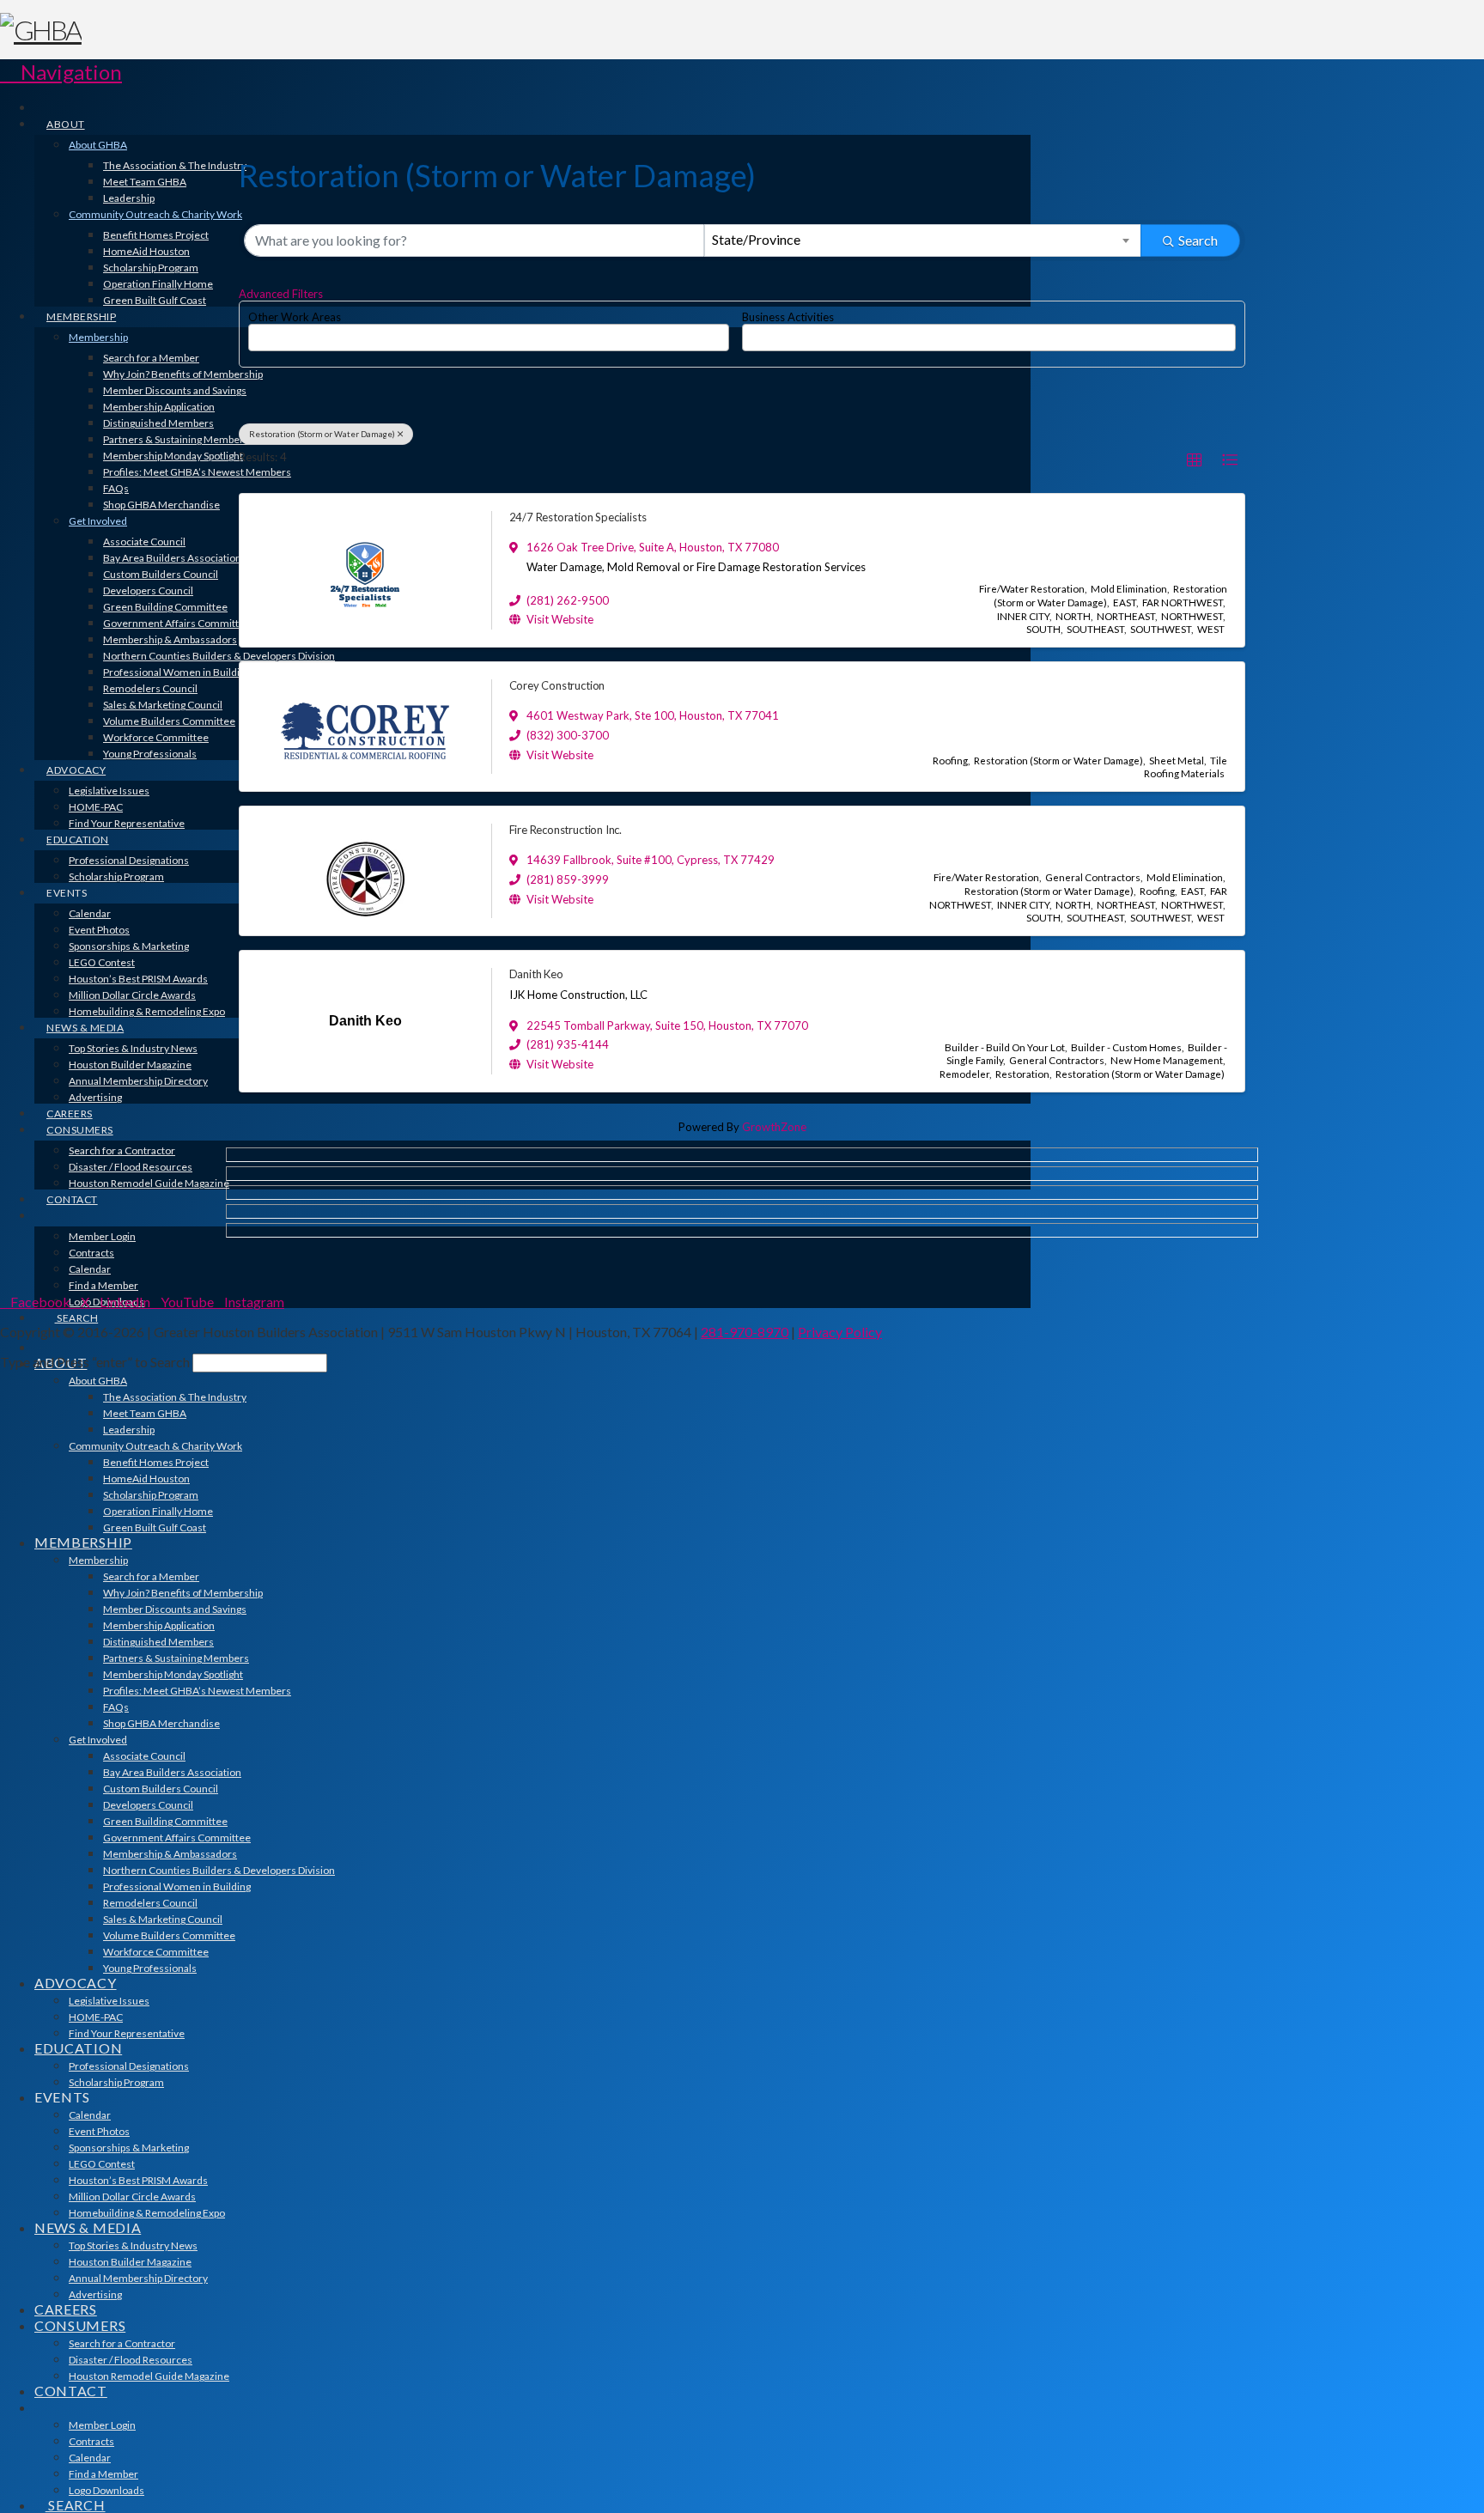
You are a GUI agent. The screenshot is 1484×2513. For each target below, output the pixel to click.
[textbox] (258, 332)
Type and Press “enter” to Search (95, 1362)
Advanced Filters (281, 294)
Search (1198, 240)
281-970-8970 (745, 1332)
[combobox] (923, 240)
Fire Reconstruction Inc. (566, 830)
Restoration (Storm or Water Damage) (322, 434)
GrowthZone (774, 1127)
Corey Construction (557, 685)
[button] (61, 72)
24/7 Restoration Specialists (578, 517)
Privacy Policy (840, 1332)
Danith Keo (536, 974)
